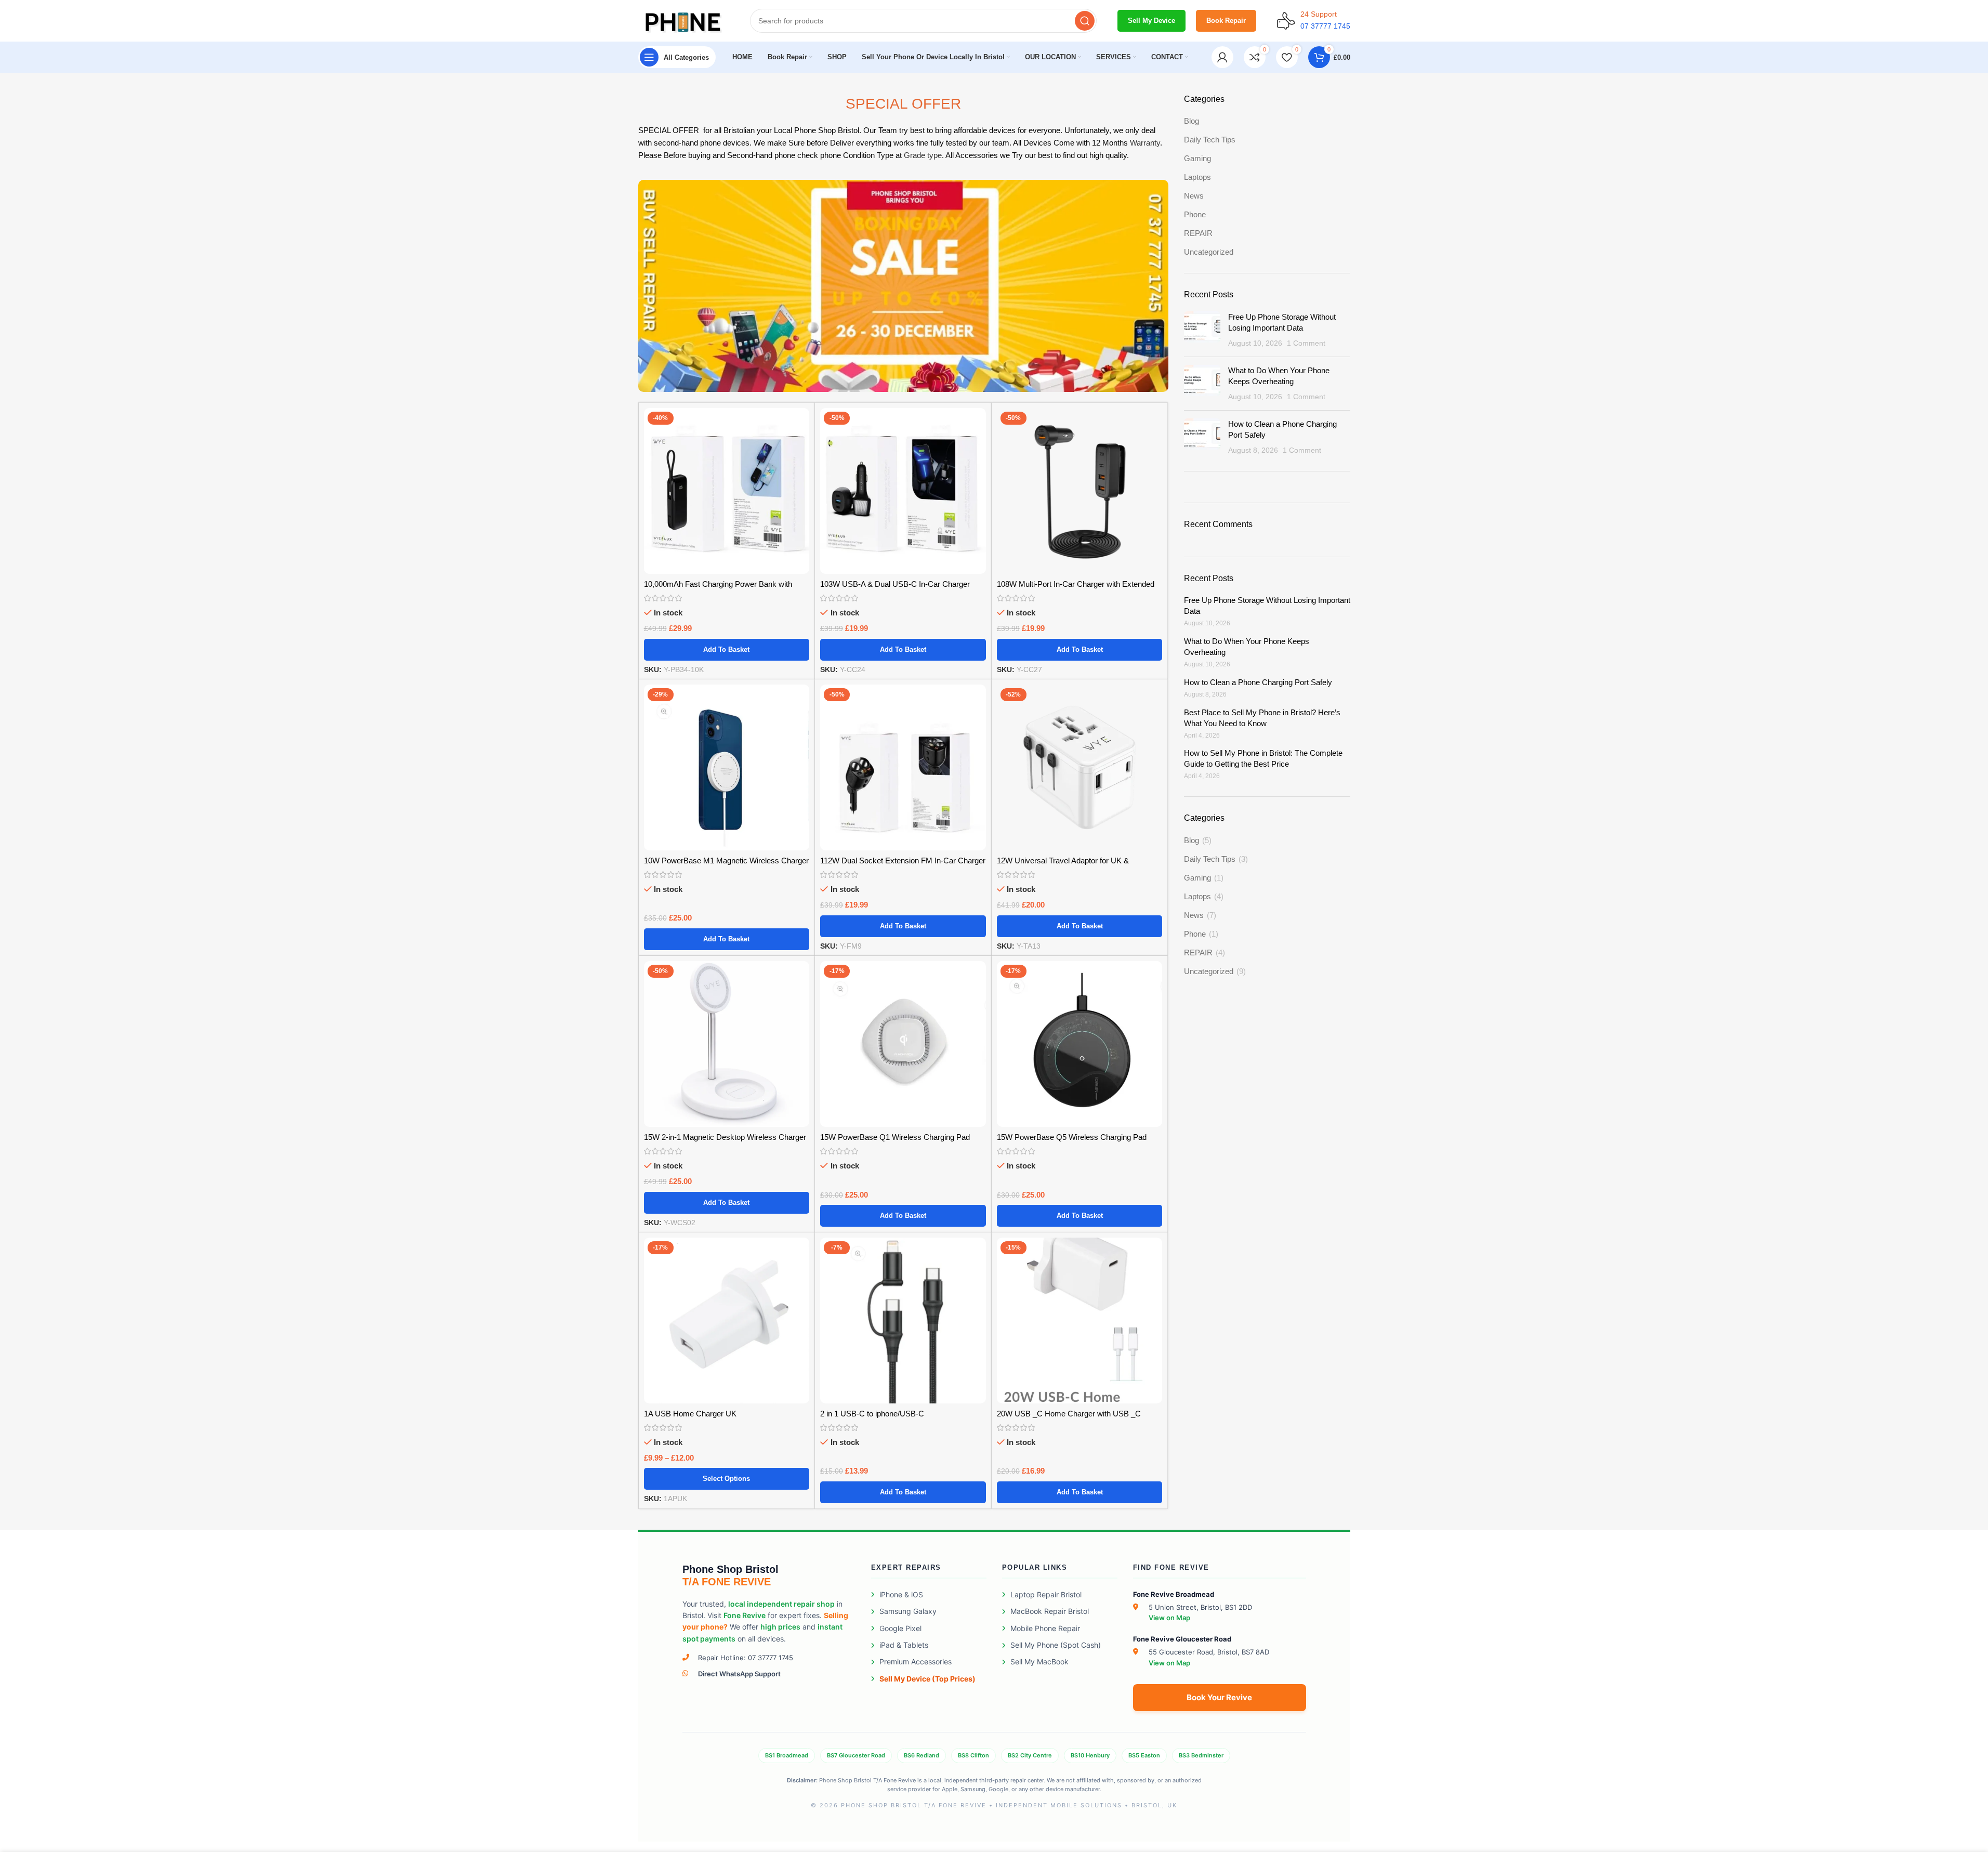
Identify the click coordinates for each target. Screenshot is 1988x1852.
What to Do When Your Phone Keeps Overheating (1247, 647)
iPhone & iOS (901, 1594)
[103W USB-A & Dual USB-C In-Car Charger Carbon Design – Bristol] (903, 491)
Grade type (923, 155)
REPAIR (1198, 233)
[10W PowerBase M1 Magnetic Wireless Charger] (727, 767)
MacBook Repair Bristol (1050, 1611)
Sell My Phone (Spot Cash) (1056, 1645)
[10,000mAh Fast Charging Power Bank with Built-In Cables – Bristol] (727, 491)
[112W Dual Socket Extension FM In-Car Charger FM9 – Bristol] (903, 767)
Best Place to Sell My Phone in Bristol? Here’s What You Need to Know (1262, 718)
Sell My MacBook (1039, 1661)
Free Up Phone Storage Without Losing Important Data (1267, 606)
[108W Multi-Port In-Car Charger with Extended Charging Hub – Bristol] (1080, 491)
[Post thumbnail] (1202, 330)
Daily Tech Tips (1210, 140)
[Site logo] (684, 20)
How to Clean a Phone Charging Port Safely (1258, 682)
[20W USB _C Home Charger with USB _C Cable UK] (1080, 1321)
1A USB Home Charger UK (690, 1414)
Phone (1195, 214)
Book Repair (1226, 21)
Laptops (1197, 177)
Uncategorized (1209, 252)
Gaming (1197, 158)
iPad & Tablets (904, 1645)
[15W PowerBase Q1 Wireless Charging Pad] (903, 1044)
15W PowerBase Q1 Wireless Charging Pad (895, 1137)
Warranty (1145, 143)
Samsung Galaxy (908, 1611)
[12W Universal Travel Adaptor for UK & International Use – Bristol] (1080, 767)
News (1194, 196)
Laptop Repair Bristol (1046, 1594)
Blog (1192, 121)
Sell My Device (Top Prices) (927, 1679)
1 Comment (1306, 343)
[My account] (1222, 57)
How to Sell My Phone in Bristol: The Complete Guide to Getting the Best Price (1263, 758)
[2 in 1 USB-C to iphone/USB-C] (903, 1321)
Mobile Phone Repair (1045, 1628)
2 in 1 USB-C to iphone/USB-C (872, 1414)
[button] (727, 650)
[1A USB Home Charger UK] (727, 1321)
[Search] (1085, 21)
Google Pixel (900, 1628)
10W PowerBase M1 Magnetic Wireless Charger (726, 861)
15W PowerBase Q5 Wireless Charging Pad (1072, 1137)
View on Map (1169, 1618)
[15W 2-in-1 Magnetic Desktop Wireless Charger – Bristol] (727, 1044)
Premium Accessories (916, 1661)
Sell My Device (1151, 21)
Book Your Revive (1219, 1697)
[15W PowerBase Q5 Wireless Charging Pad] (1080, 1044)
